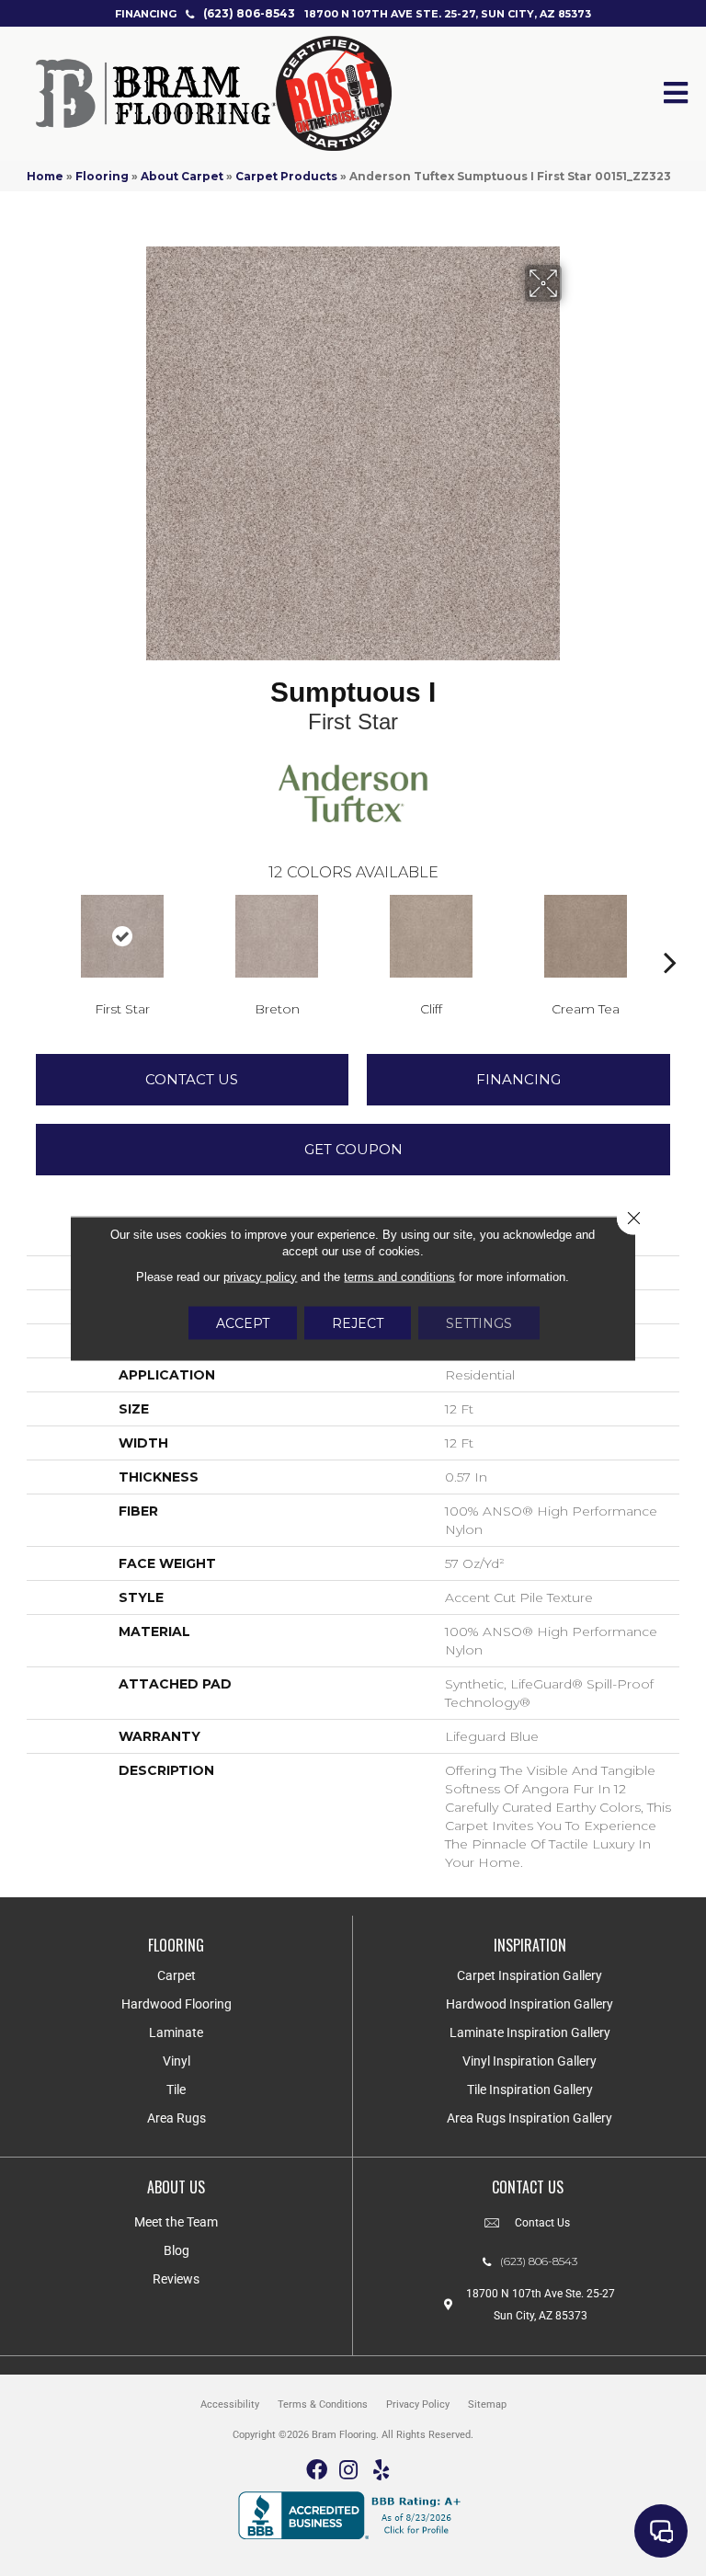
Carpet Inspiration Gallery (529, 1975)
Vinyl (176, 2061)
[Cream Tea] (586, 936)
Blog (176, 2250)
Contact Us (192, 1079)
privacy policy (260, 1276)
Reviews (176, 2279)
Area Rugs (176, 2118)
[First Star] (122, 936)
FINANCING (146, 14)
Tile (176, 2089)
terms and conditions (399, 1276)
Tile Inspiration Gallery (530, 2089)
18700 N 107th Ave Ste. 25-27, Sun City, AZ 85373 (448, 14)
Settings (479, 1322)
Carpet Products (286, 176)
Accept (243, 1322)
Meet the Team (176, 2222)
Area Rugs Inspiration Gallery (529, 2118)
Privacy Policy (418, 2404)
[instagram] (348, 2471)
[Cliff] (431, 936)
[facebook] (317, 2471)
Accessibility (230, 2404)
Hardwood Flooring (176, 2004)
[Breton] (277, 936)
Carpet (176, 1975)
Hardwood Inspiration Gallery (529, 2004)
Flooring (102, 176)
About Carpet (182, 176)
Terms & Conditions (323, 2404)
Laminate (176, 2032)
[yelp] (381, 2471)
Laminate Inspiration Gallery (530, 2032)
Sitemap (487, 2404)
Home (45, 176)
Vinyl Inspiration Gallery (529, 2061)
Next (670, 934)
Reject (358, 1322)
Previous (36, 934)
